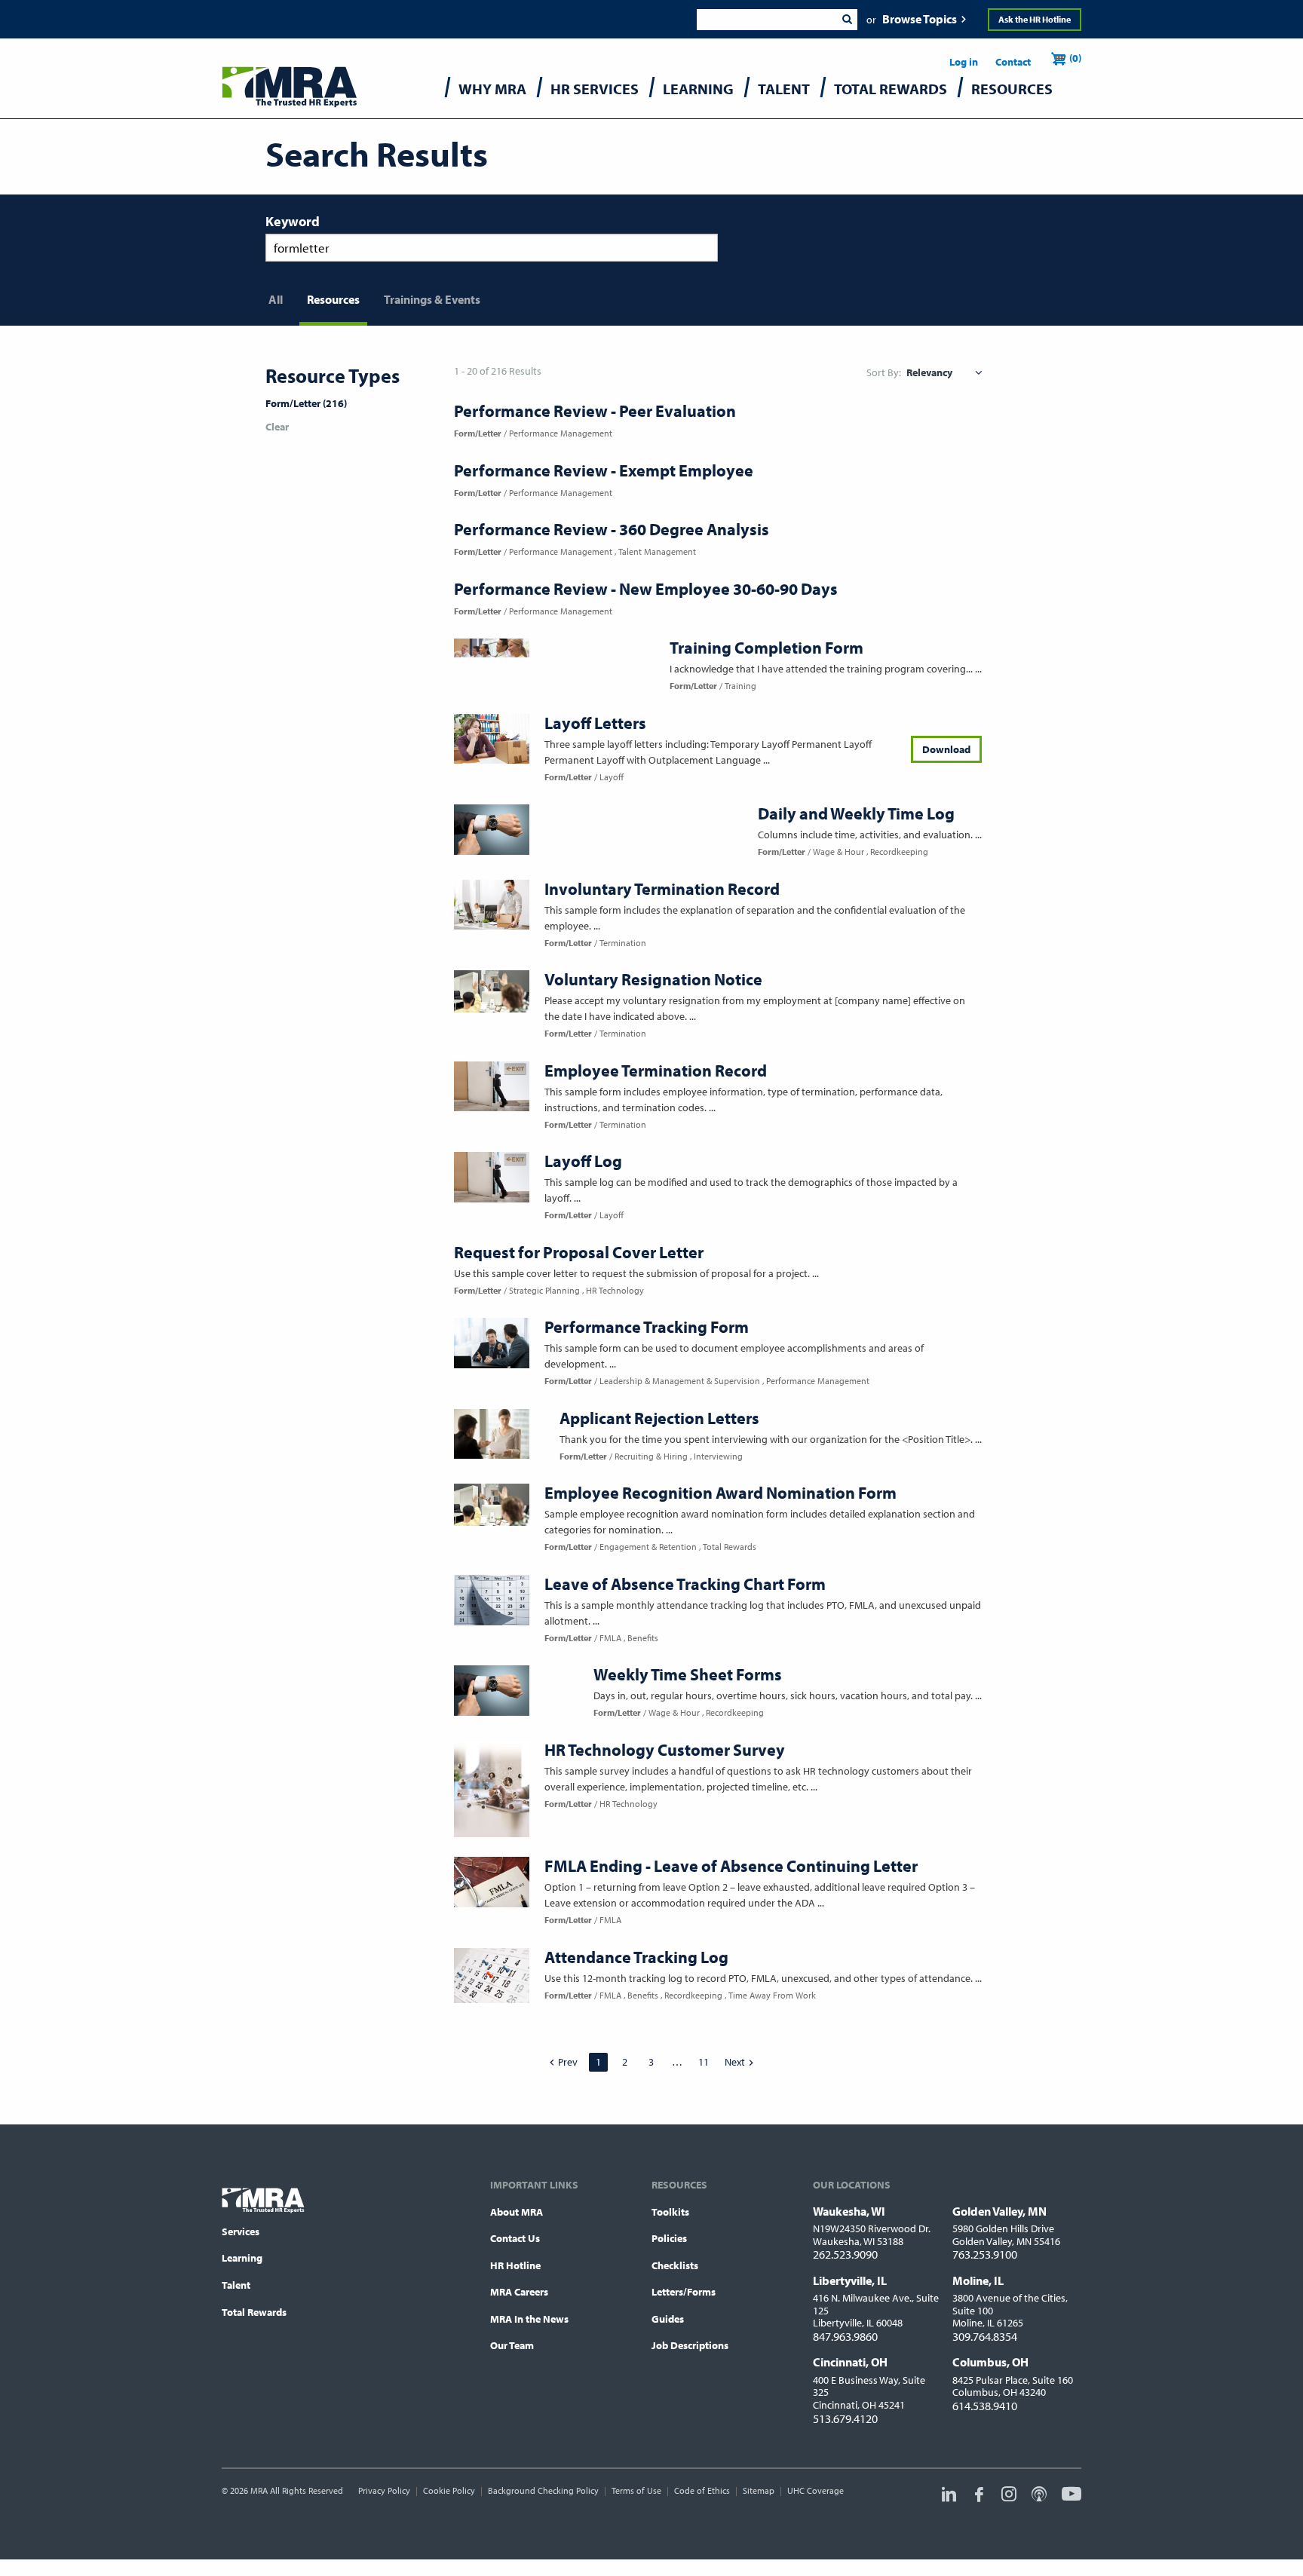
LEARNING (698, 89)
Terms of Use (636, 2490)
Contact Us (515, 2238)
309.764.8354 (985, 2336)
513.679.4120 (845, 2418)
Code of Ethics (702, 2490)
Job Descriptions (690, 2345)
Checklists (675, 2265)
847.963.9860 (845, 2336)
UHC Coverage (816, 2490)
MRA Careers (519, 2292)
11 (704, 2062)
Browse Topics (920, 19)
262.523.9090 (845, 2254)
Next (735, 2062)
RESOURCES (1012, 89)
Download (946, 749)
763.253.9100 (985, 2254)
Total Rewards (254, 2312)
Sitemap (759, 2490)
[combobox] (766, 20)
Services (241, 2231)
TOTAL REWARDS (891, 89)
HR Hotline (515, 2265)
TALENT (784, 89)
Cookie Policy (449, 2490)
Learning (242, 2258)
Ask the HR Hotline (1035, 19)
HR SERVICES (595, 89)
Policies (669, 2238)
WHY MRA (492, 89)
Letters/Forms (684, 2292)
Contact (1013, 62)
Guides (668, 2319)
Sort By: (884, 372)
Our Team (512, 2345)
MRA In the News (529, 2319)
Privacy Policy (384, 2490)
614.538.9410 (985, 2406)
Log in (964, 62)
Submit (847, 20)
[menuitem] (492, 92)
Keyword (293, 221)
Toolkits (670, 2212)
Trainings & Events (432, 299)
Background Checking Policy (543, 2490)
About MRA (517, 2212)
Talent (236, 2285)
